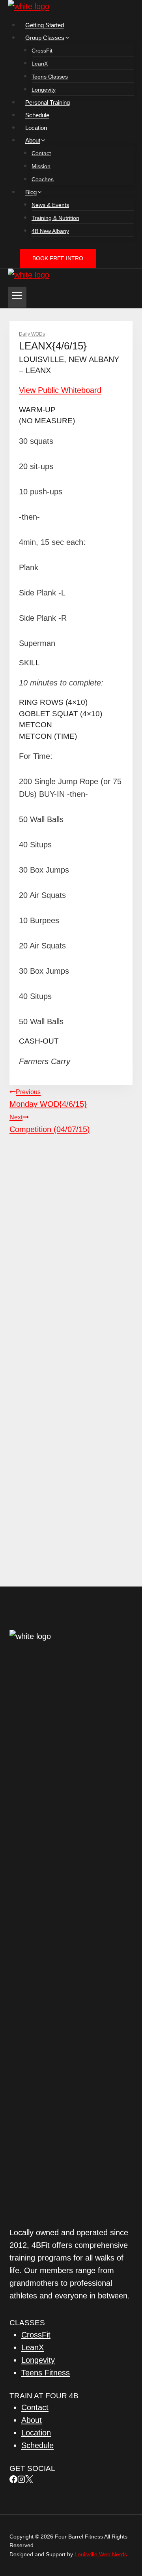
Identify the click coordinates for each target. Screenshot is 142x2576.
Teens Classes (50, 77)
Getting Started (45, 25)
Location (36, 128)
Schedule (37, 115)
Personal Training (48, 102)
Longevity (44, 90)
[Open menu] (17, 297)
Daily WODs (32, 334)
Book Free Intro (58, 258)
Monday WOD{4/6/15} (48, 1098)
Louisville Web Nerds (101, 2554)
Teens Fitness (46, 2373)
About (32, 2420)
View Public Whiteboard (60, 390)
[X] (29, 2480)
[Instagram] (21, 2480)
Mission (41, 166)
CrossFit (42, 51)
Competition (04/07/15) (50, 1124)
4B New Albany (50, 231)
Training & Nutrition (55, 218)
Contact (41, 153)
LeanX (40, 64)
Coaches (43, 179)
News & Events (50, 205)
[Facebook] (13, 2480)
